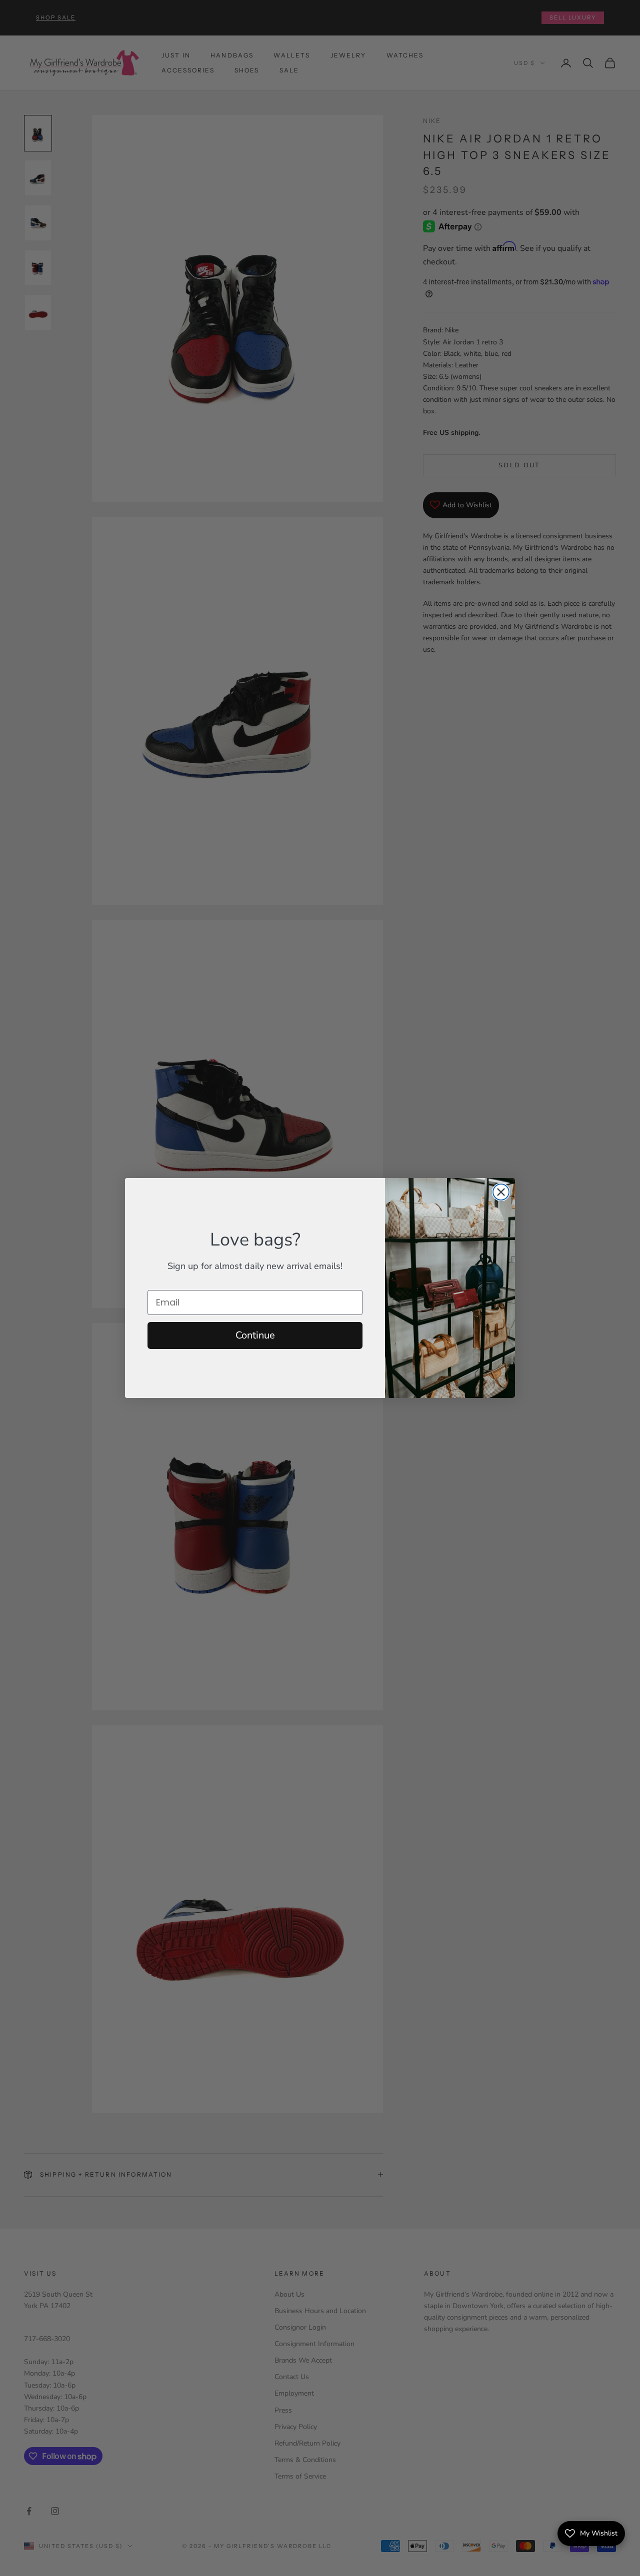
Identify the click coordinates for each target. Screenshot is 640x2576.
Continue (255, 1335)
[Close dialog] (501, 1192)
